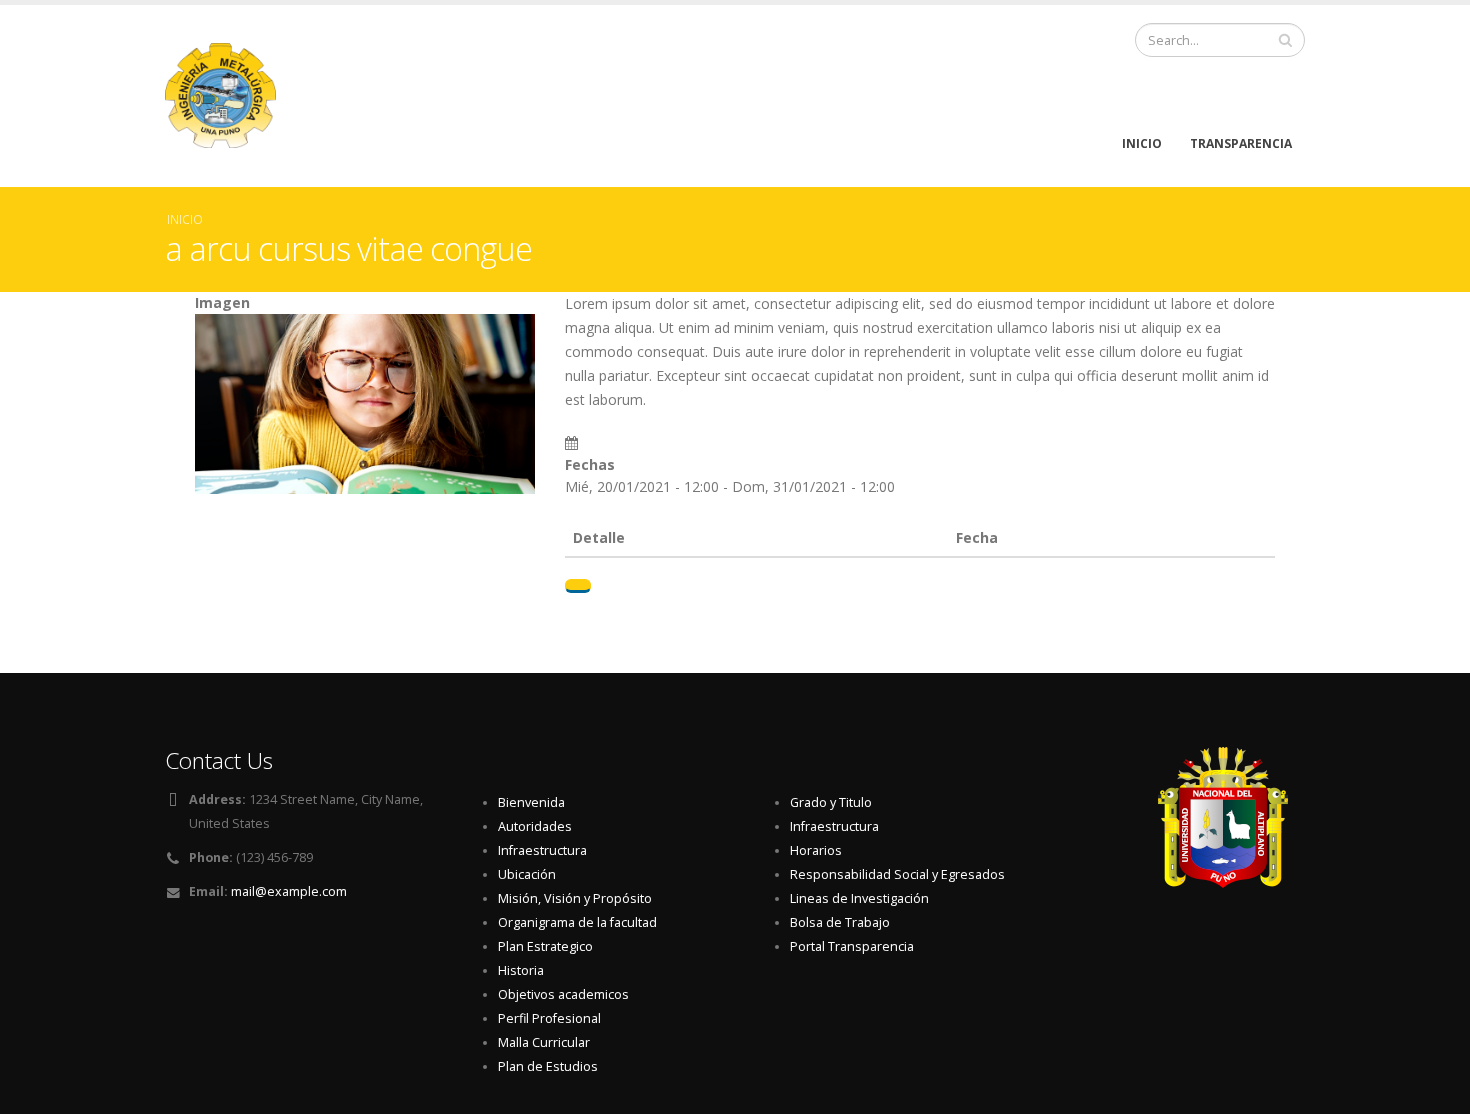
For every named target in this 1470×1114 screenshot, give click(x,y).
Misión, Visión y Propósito (575, 898)
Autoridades (535, 826)
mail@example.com (289, 891)
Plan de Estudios (548, 1066)
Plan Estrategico (545, 946)
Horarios (816, 850)
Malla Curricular (544, 1042)
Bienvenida (531, 802)
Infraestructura (542, 850)
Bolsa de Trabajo (840, 922)
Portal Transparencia (852, 946)
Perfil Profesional (549, 1018)
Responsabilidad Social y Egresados (897, 874)
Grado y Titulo (831, 802)
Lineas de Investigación (859, 898)
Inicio (1142, 143)
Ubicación (527, 874)
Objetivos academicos (563, 994)
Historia (521, 970)
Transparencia (1241, 143)
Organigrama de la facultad (577, 922)
